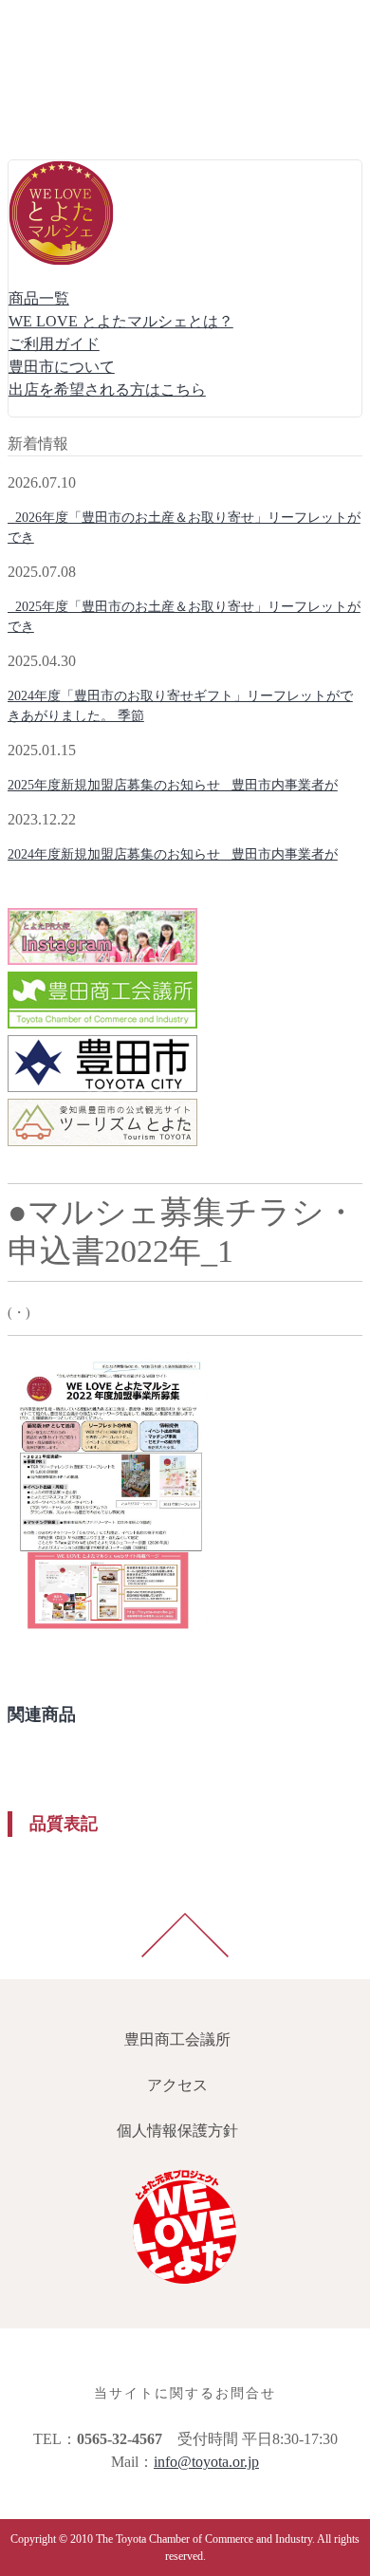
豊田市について (62, 367)
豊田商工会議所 (65, 22)
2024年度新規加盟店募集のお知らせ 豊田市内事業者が (173, 854)
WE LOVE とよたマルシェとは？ (121, 321)
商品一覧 (39, 298)
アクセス (42, 68)
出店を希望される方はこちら (107, 389)
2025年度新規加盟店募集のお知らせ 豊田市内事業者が (173, 785)
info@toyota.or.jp (206, 2462)
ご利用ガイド (54, 344)
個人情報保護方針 (72, 113)
